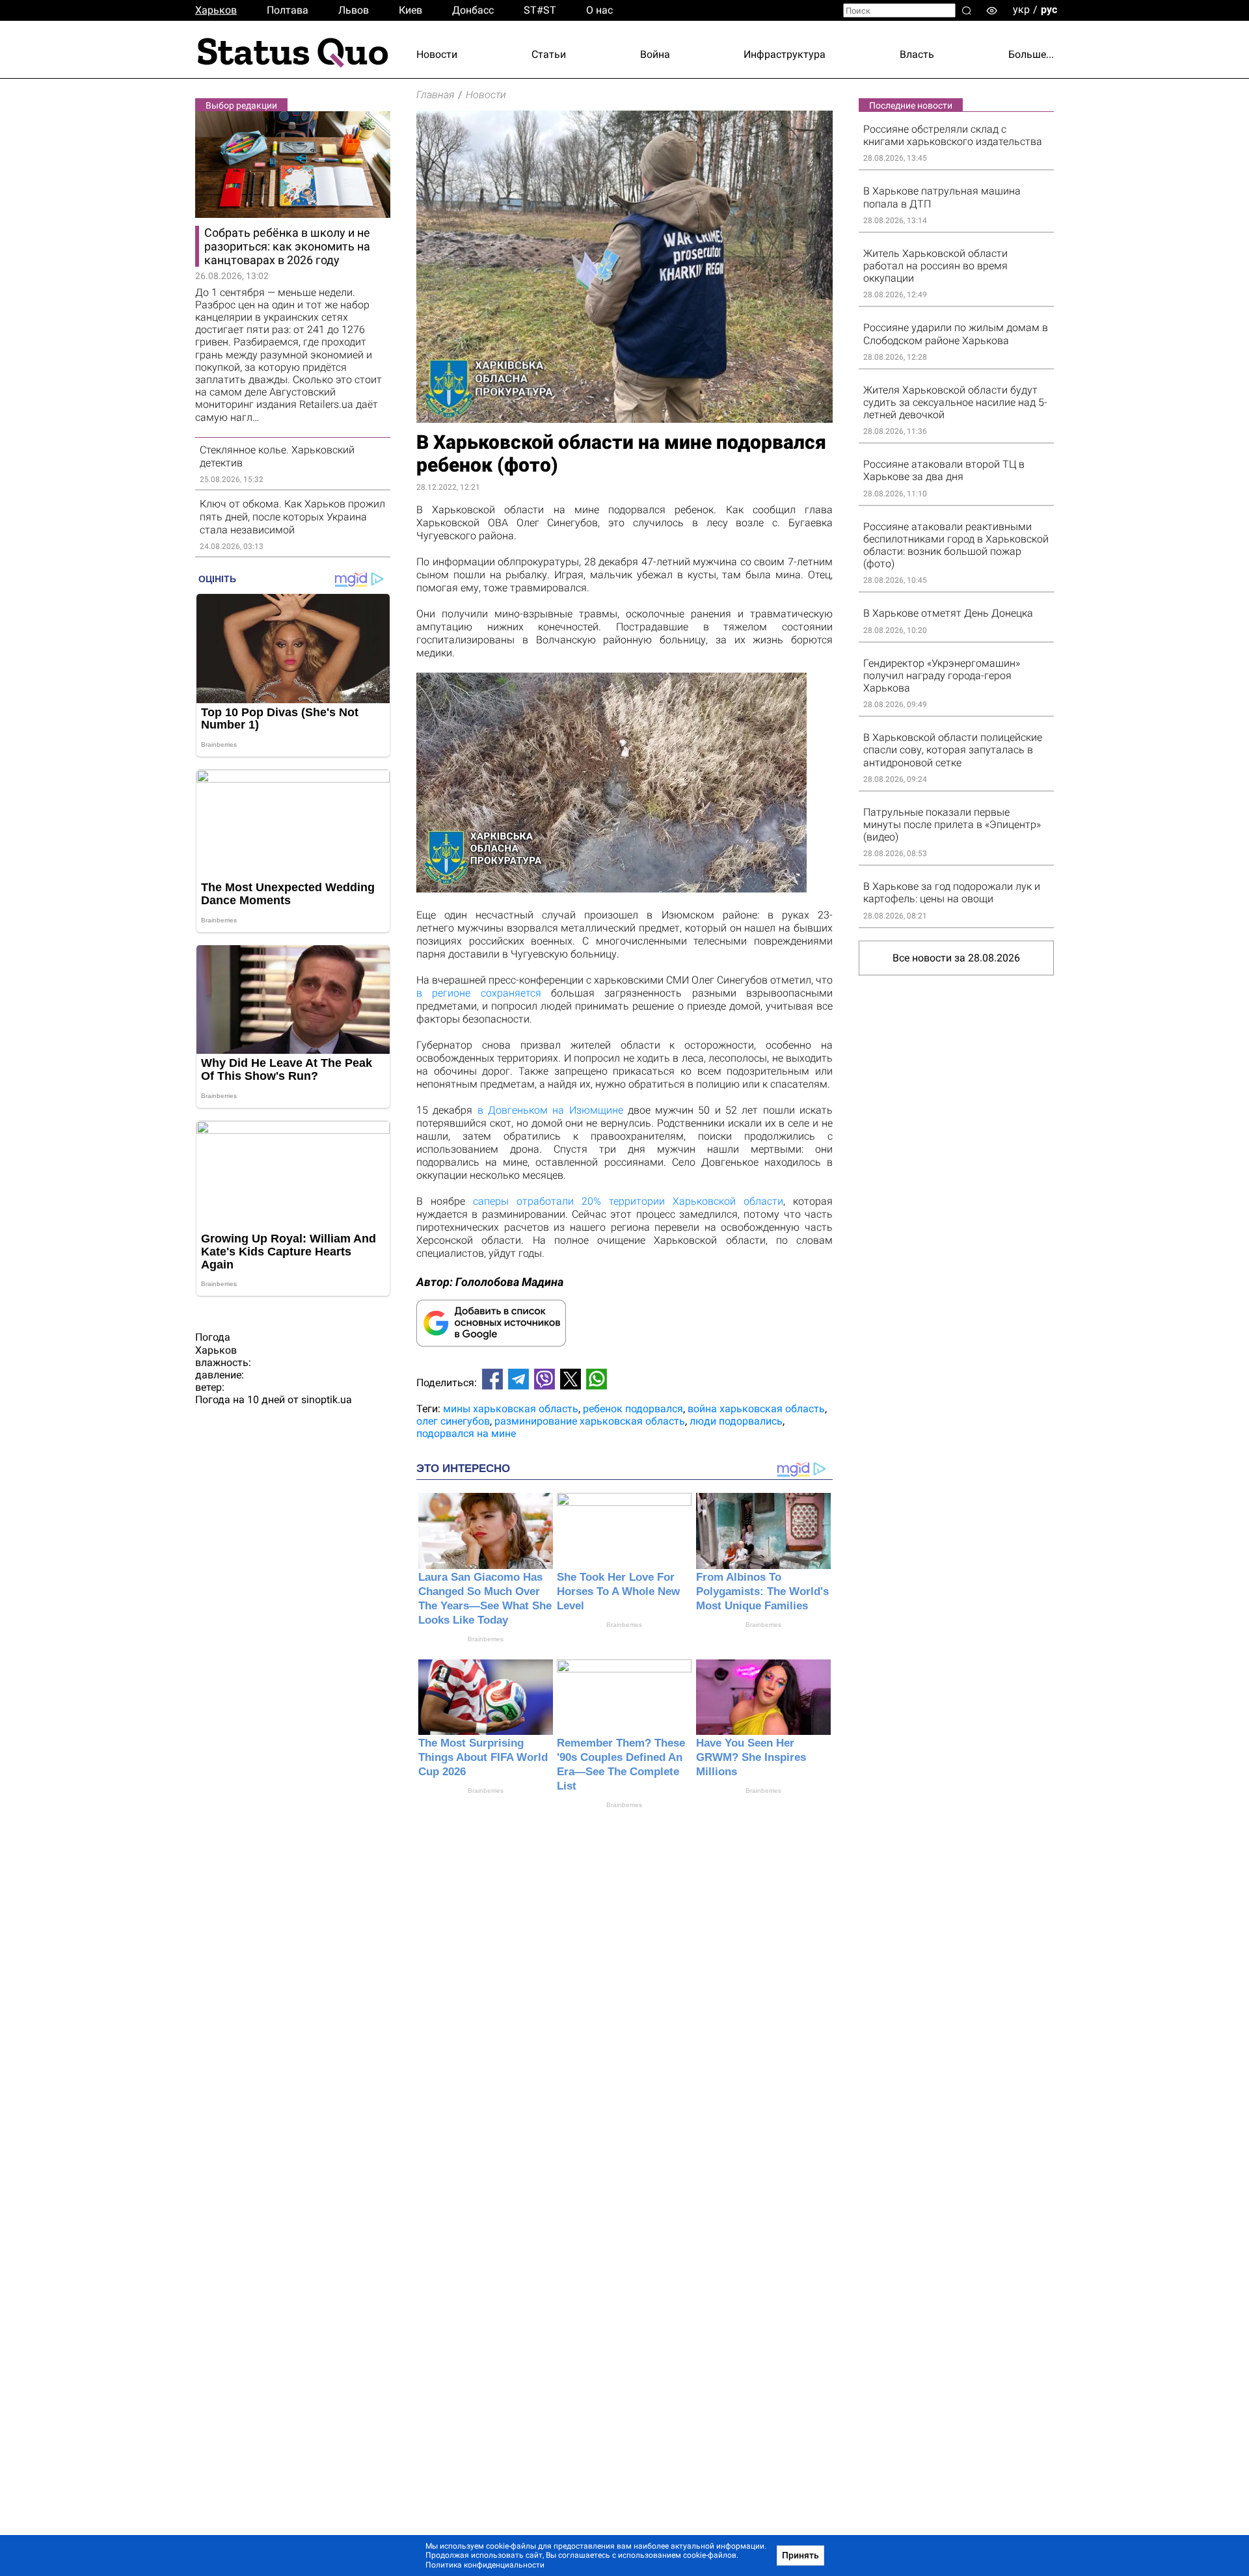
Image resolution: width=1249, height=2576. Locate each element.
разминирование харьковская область (590, 1421)
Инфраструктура (785, 54)
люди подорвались (736, 1421)
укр (1021, 9)
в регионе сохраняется (479, 993)
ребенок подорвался (633, 1409)
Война (655, 54)
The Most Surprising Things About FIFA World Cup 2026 (483, 1757)
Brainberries (486, 1639)
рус (1049, 9)
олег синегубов (453, 1421)
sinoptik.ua (327, 1400)
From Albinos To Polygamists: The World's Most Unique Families (762, 1591)
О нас (599, 10)
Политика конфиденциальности (485, 2565)
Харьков (216, 10)
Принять (800, 2555)
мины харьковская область (511, 1409)
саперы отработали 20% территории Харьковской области (628, 1201)
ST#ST (540, 10)
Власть (917, 54)
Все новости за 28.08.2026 (956, 958)
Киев (410, 10)
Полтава (288, 10)
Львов (354, 10)
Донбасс (473, 10)
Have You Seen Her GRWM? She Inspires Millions (751, 1757)
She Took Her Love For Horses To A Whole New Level (618, 1591)
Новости (437, 54)
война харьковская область (756, 1409)
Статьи (549, 54)
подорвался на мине (466, 1433)
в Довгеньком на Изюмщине (550, 1110)
